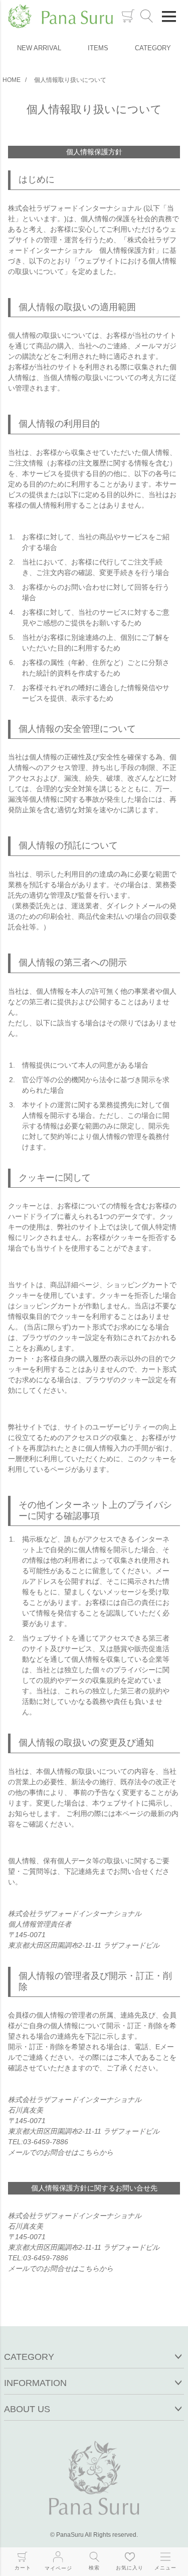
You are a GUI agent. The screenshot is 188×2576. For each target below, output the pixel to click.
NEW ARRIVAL (39, 48)
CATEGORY (153, 48)
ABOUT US (27, 2409)
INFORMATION (35, 2383)
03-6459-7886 (46, 2142)
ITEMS (98, 48)
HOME (12, 80)
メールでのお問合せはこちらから (61, 2152)
